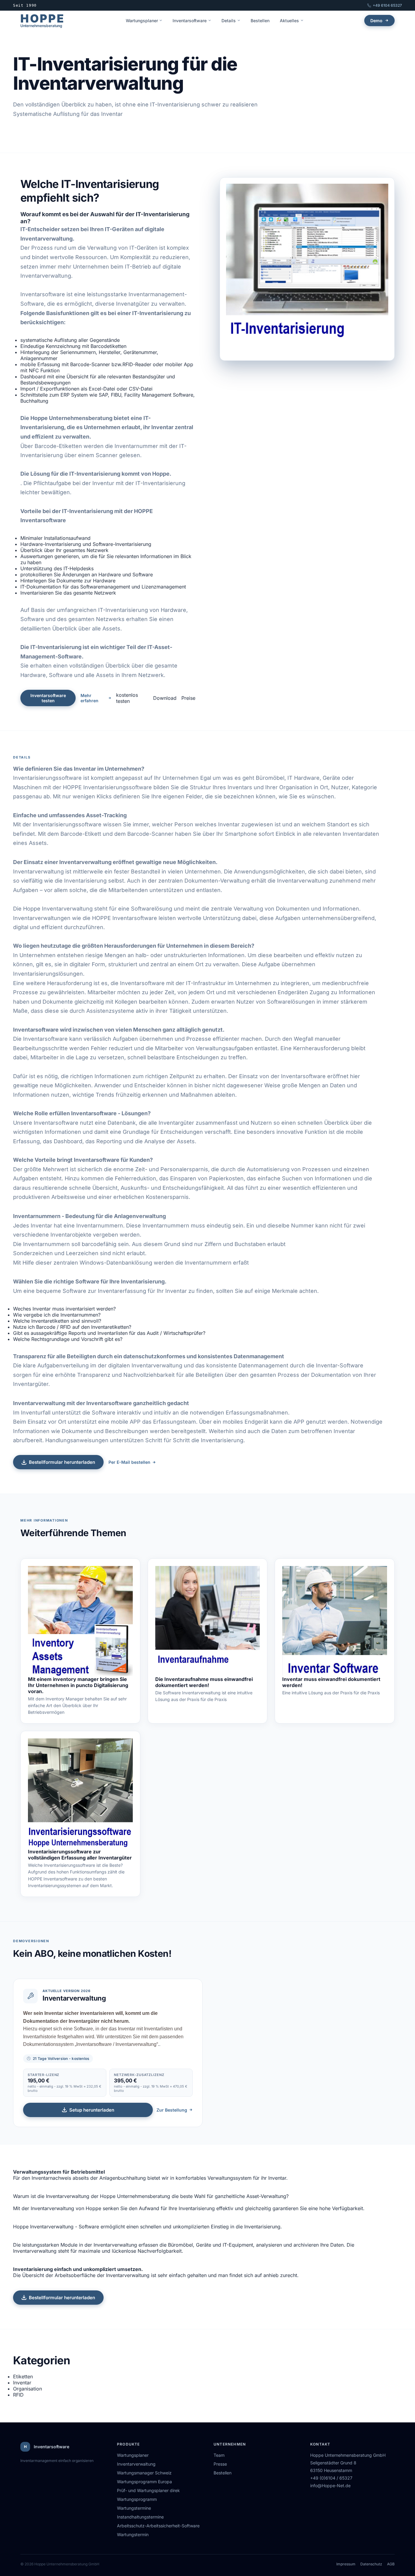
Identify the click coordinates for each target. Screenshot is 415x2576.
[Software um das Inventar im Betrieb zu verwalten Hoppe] (335, 1621)
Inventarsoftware (190, 21)
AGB (391, 2564)
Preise (188, 698)
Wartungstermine (134, 2508)
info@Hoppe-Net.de (330, 2486)
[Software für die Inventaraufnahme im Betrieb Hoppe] (208, 1621)
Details (229, 21)
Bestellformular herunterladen (62, 1462)
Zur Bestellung (172, 2110)
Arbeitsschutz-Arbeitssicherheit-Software (158, 2526)
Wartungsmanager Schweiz (144, 2473)
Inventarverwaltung (136, 2464)
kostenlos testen (127, 698)
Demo (376, 21)
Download (165, 698)
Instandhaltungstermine (140, 2517)
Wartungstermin (133, 2534)
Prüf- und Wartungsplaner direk (148, 2490)
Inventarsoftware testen (48, 698)
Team (219, 2455)
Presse (220, 2464)
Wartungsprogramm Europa (144, 2482)
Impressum (346, 2564)
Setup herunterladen (92, 2110)
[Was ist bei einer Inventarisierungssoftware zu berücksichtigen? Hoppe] (80, 1793)
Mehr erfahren (89, 698)
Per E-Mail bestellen (129, 1462)
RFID (18, 2395)
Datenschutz (371, 2564)
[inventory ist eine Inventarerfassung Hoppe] (80, 1621)
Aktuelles (289, 21)
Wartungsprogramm (137, 2499)
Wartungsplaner (142, 21)
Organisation (27, 2389)
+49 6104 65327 (387, 5)
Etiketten (23, 2376)
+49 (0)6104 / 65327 (331, 2478)
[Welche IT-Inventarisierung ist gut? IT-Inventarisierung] (307, 269)
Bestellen (260, 21)
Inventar (22, 2383)
